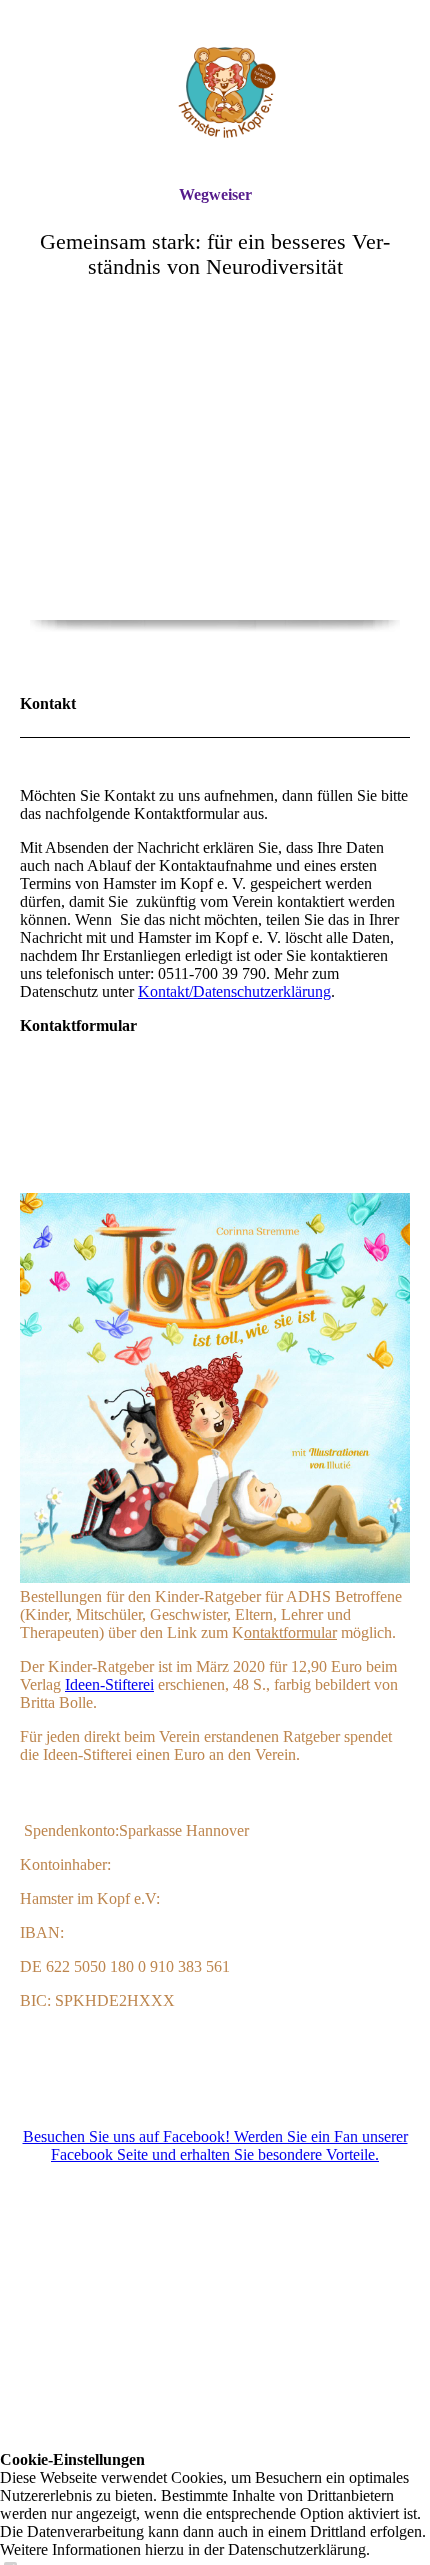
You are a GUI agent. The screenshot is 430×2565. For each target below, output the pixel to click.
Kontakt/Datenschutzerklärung (234, 991)
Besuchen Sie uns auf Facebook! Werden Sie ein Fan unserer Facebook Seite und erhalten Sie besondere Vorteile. (215, 2145)
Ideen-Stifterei (109, 1684)
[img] (215, 92)
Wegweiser (215, 194)
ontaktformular (290, 1632)
